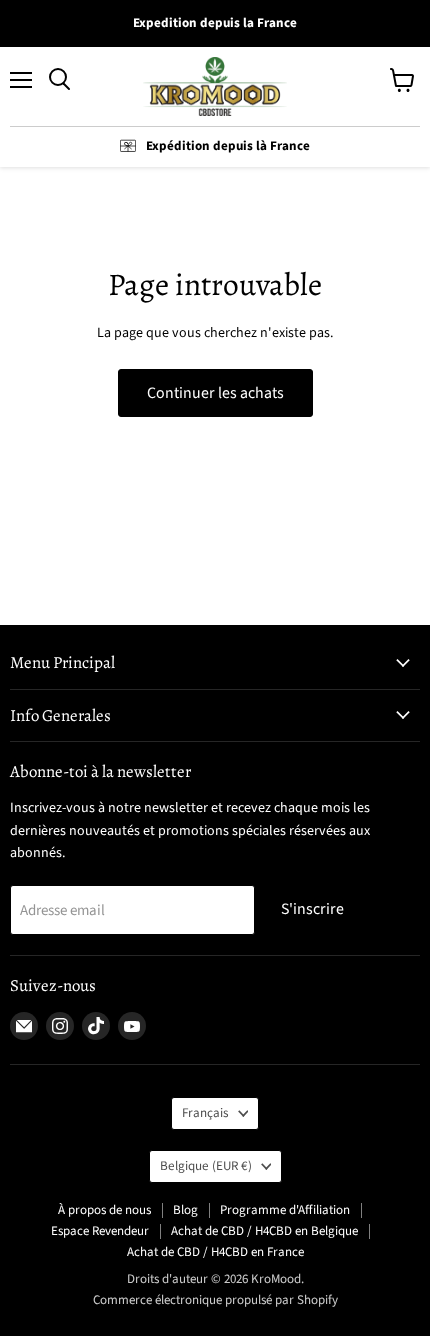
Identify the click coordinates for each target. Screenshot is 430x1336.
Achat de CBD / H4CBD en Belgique (264, 1231)
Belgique (206, 1166)
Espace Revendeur (100, 1231)
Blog (185, 1210)
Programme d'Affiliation (285, 1210)
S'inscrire (312, 909)
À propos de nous (104, 1210)
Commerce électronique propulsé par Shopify (215, 1300)
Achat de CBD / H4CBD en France (215, 1252)
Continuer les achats (215, 393)
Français (205, 1113)
